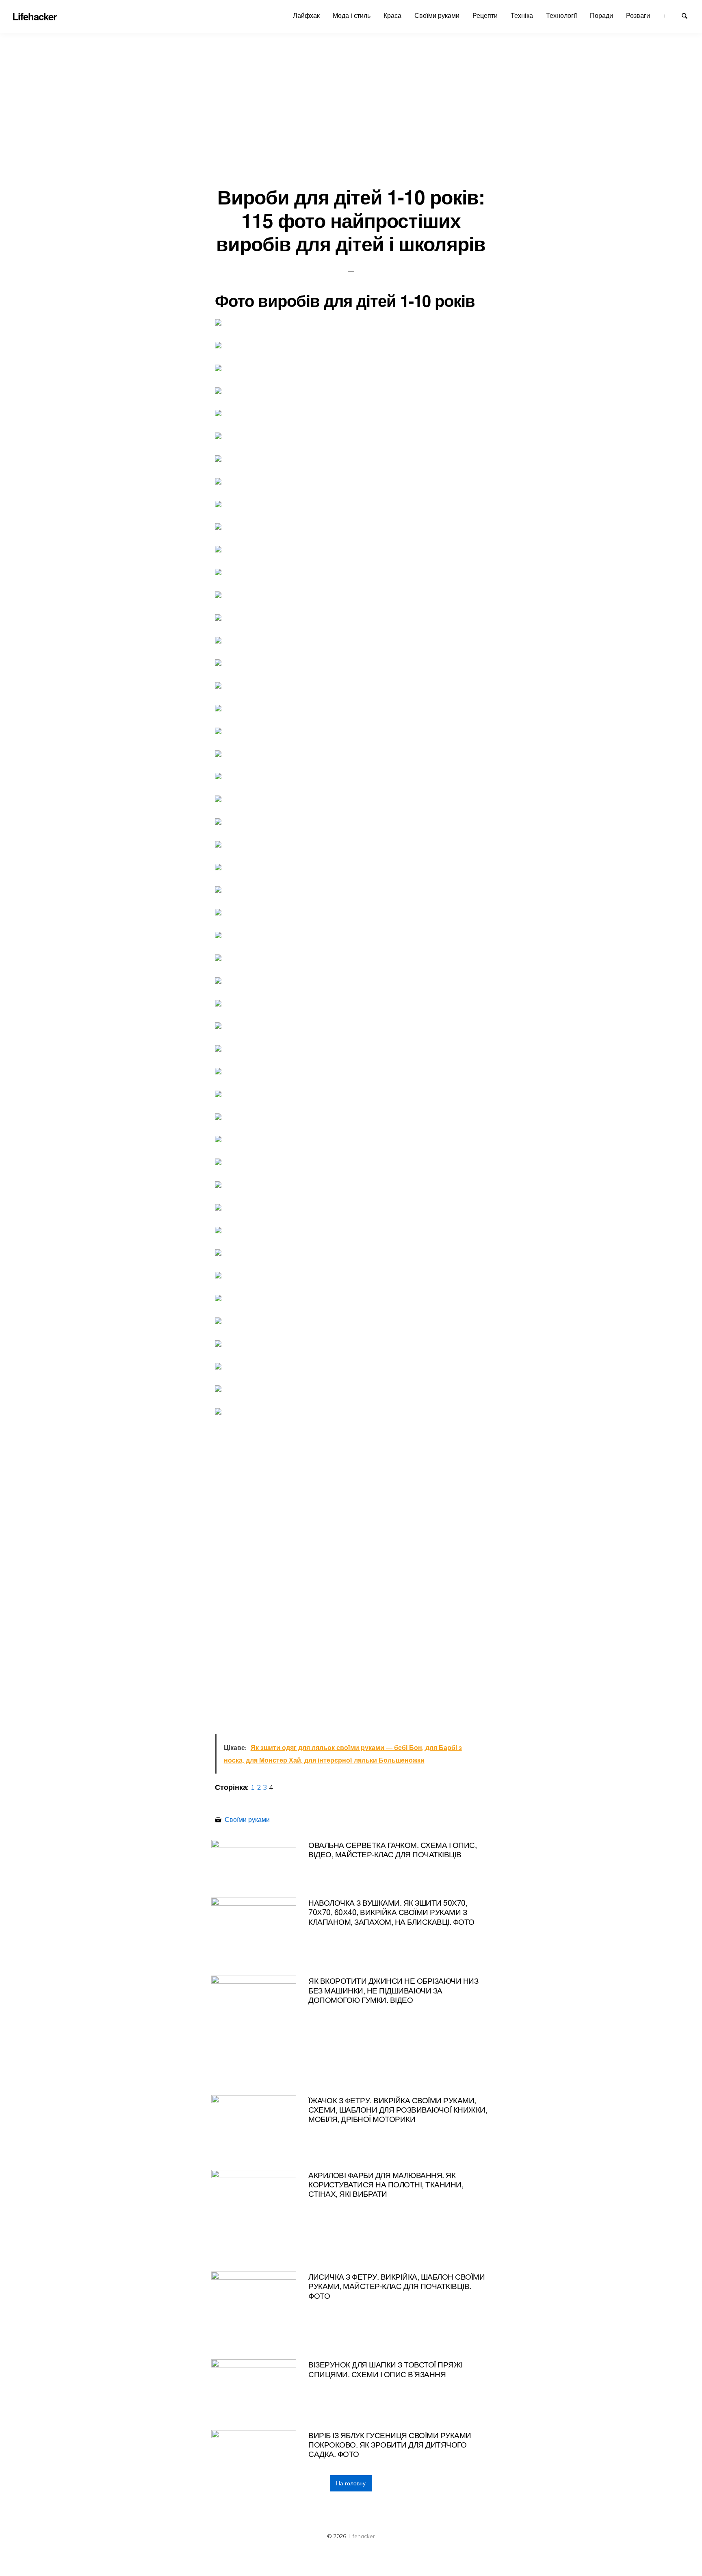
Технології (561, 15)
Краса (392, 15)
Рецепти (485, 15)
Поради (601, 15)
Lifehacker (362, 2536)
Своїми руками (437, 15)
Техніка (522, 15)
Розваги (638, 15)
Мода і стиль (352, 15)
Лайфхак (306, 15)
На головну (351, 2483)
